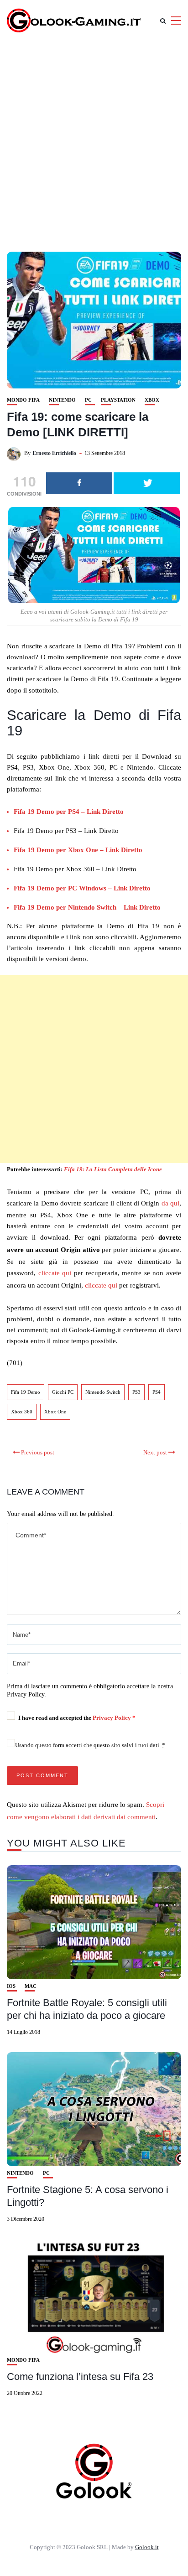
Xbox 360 (22, 1412)
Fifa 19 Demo (26, 1392)
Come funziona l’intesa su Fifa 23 (80, 2377)
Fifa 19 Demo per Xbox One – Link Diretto (78, 850)
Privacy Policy (112, 1718)
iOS (11, 1986)
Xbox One (55, 1412)
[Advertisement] (94, 140)
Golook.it (147, 2547)
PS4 (157, 1392)
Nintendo (62, 400)
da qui (170, 1203)
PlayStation (118, 400)
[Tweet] (147, 483)
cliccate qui (55, 1273)
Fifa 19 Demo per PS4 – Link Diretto (69, 812)
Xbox (152, 400)
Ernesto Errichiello (54, 453)
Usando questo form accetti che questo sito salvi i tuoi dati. (90, 1745)
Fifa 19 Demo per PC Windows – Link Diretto (82, 888)
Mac (31, 1986)
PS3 (136, 1392)
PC (88, 400)
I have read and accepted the (77, 1718)
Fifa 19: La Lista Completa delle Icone (113, 1169)
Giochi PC (63, 1392)
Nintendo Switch (103, 1392)
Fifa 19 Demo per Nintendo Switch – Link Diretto (87, 907)
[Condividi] (79, 483)
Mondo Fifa (23, 400)
